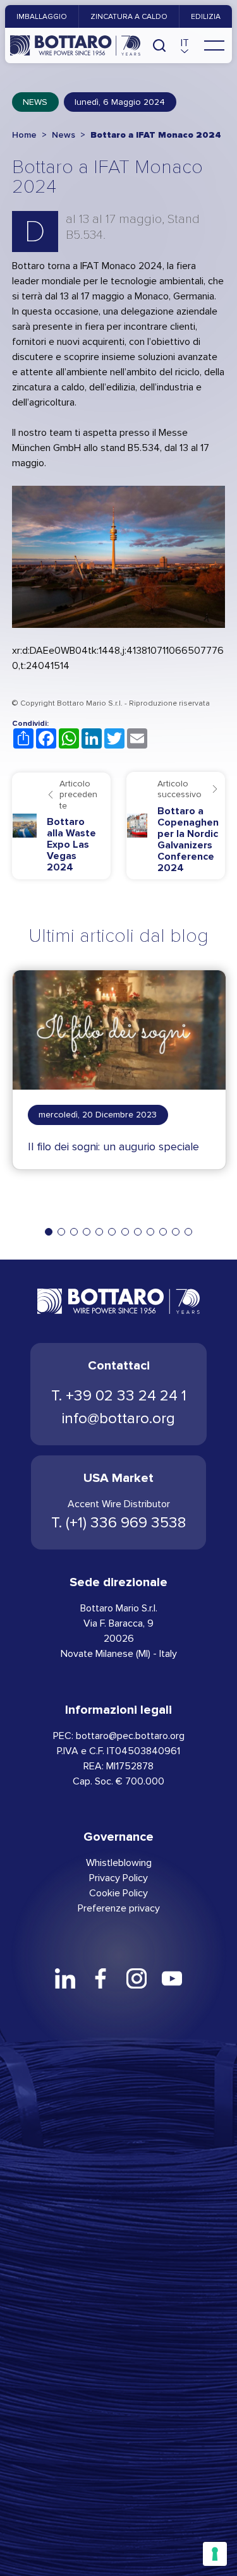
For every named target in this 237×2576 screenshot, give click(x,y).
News (35, 102)
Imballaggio (42, 16)
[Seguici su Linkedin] (65, 1978)
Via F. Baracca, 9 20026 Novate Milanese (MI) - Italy (119, 1638)
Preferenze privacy (119, 1908)
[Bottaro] (75, 45)
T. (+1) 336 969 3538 (118, 1523)
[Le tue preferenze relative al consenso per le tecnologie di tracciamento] (215, 2554)
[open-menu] (214, 45)
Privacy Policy (118, 1878)
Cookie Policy (118, 1893)
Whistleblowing (119, 1863)
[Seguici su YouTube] (172, 1978)
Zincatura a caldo (129, 16)
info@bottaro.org (118, 1418)
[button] (185, 45)
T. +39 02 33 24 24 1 (119, 1396)
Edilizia (206, 16)
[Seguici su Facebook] (100, 1978)
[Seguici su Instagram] (137, 1978)
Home (24, 135)
